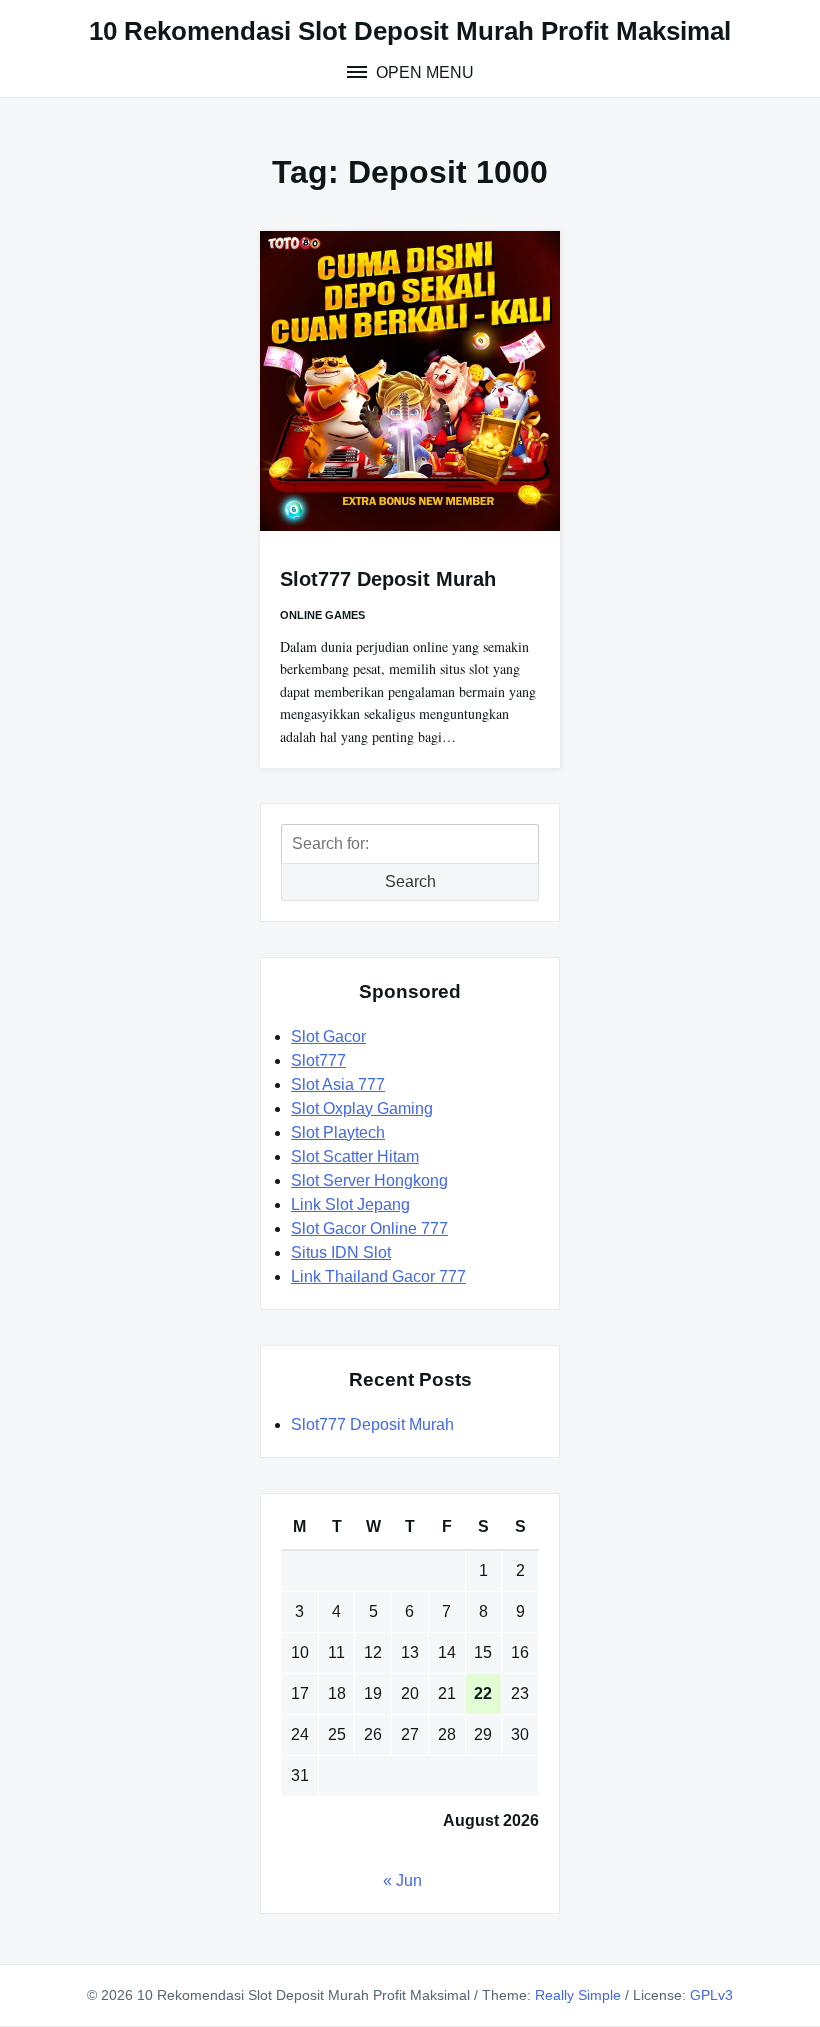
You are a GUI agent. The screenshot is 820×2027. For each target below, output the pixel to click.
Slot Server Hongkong (369, 1180)
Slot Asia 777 (338, 1084)
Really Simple (578, 1995)
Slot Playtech (338, 1132)
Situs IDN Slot (341, 1252)
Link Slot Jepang (350, 1204)
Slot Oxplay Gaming (362, 1108)
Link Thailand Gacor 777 (378, 1276)
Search (410, 881)
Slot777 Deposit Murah (388, 579)
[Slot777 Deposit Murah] (410, 381)
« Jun (402, 1880)
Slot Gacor (328, 1036)
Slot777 (318, 1060)
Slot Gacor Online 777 (369, 1228)
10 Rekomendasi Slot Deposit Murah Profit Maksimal (410, 31)
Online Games (322, 615)
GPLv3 (711, 1995)
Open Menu (423, 72)
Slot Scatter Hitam (355, 1156)
